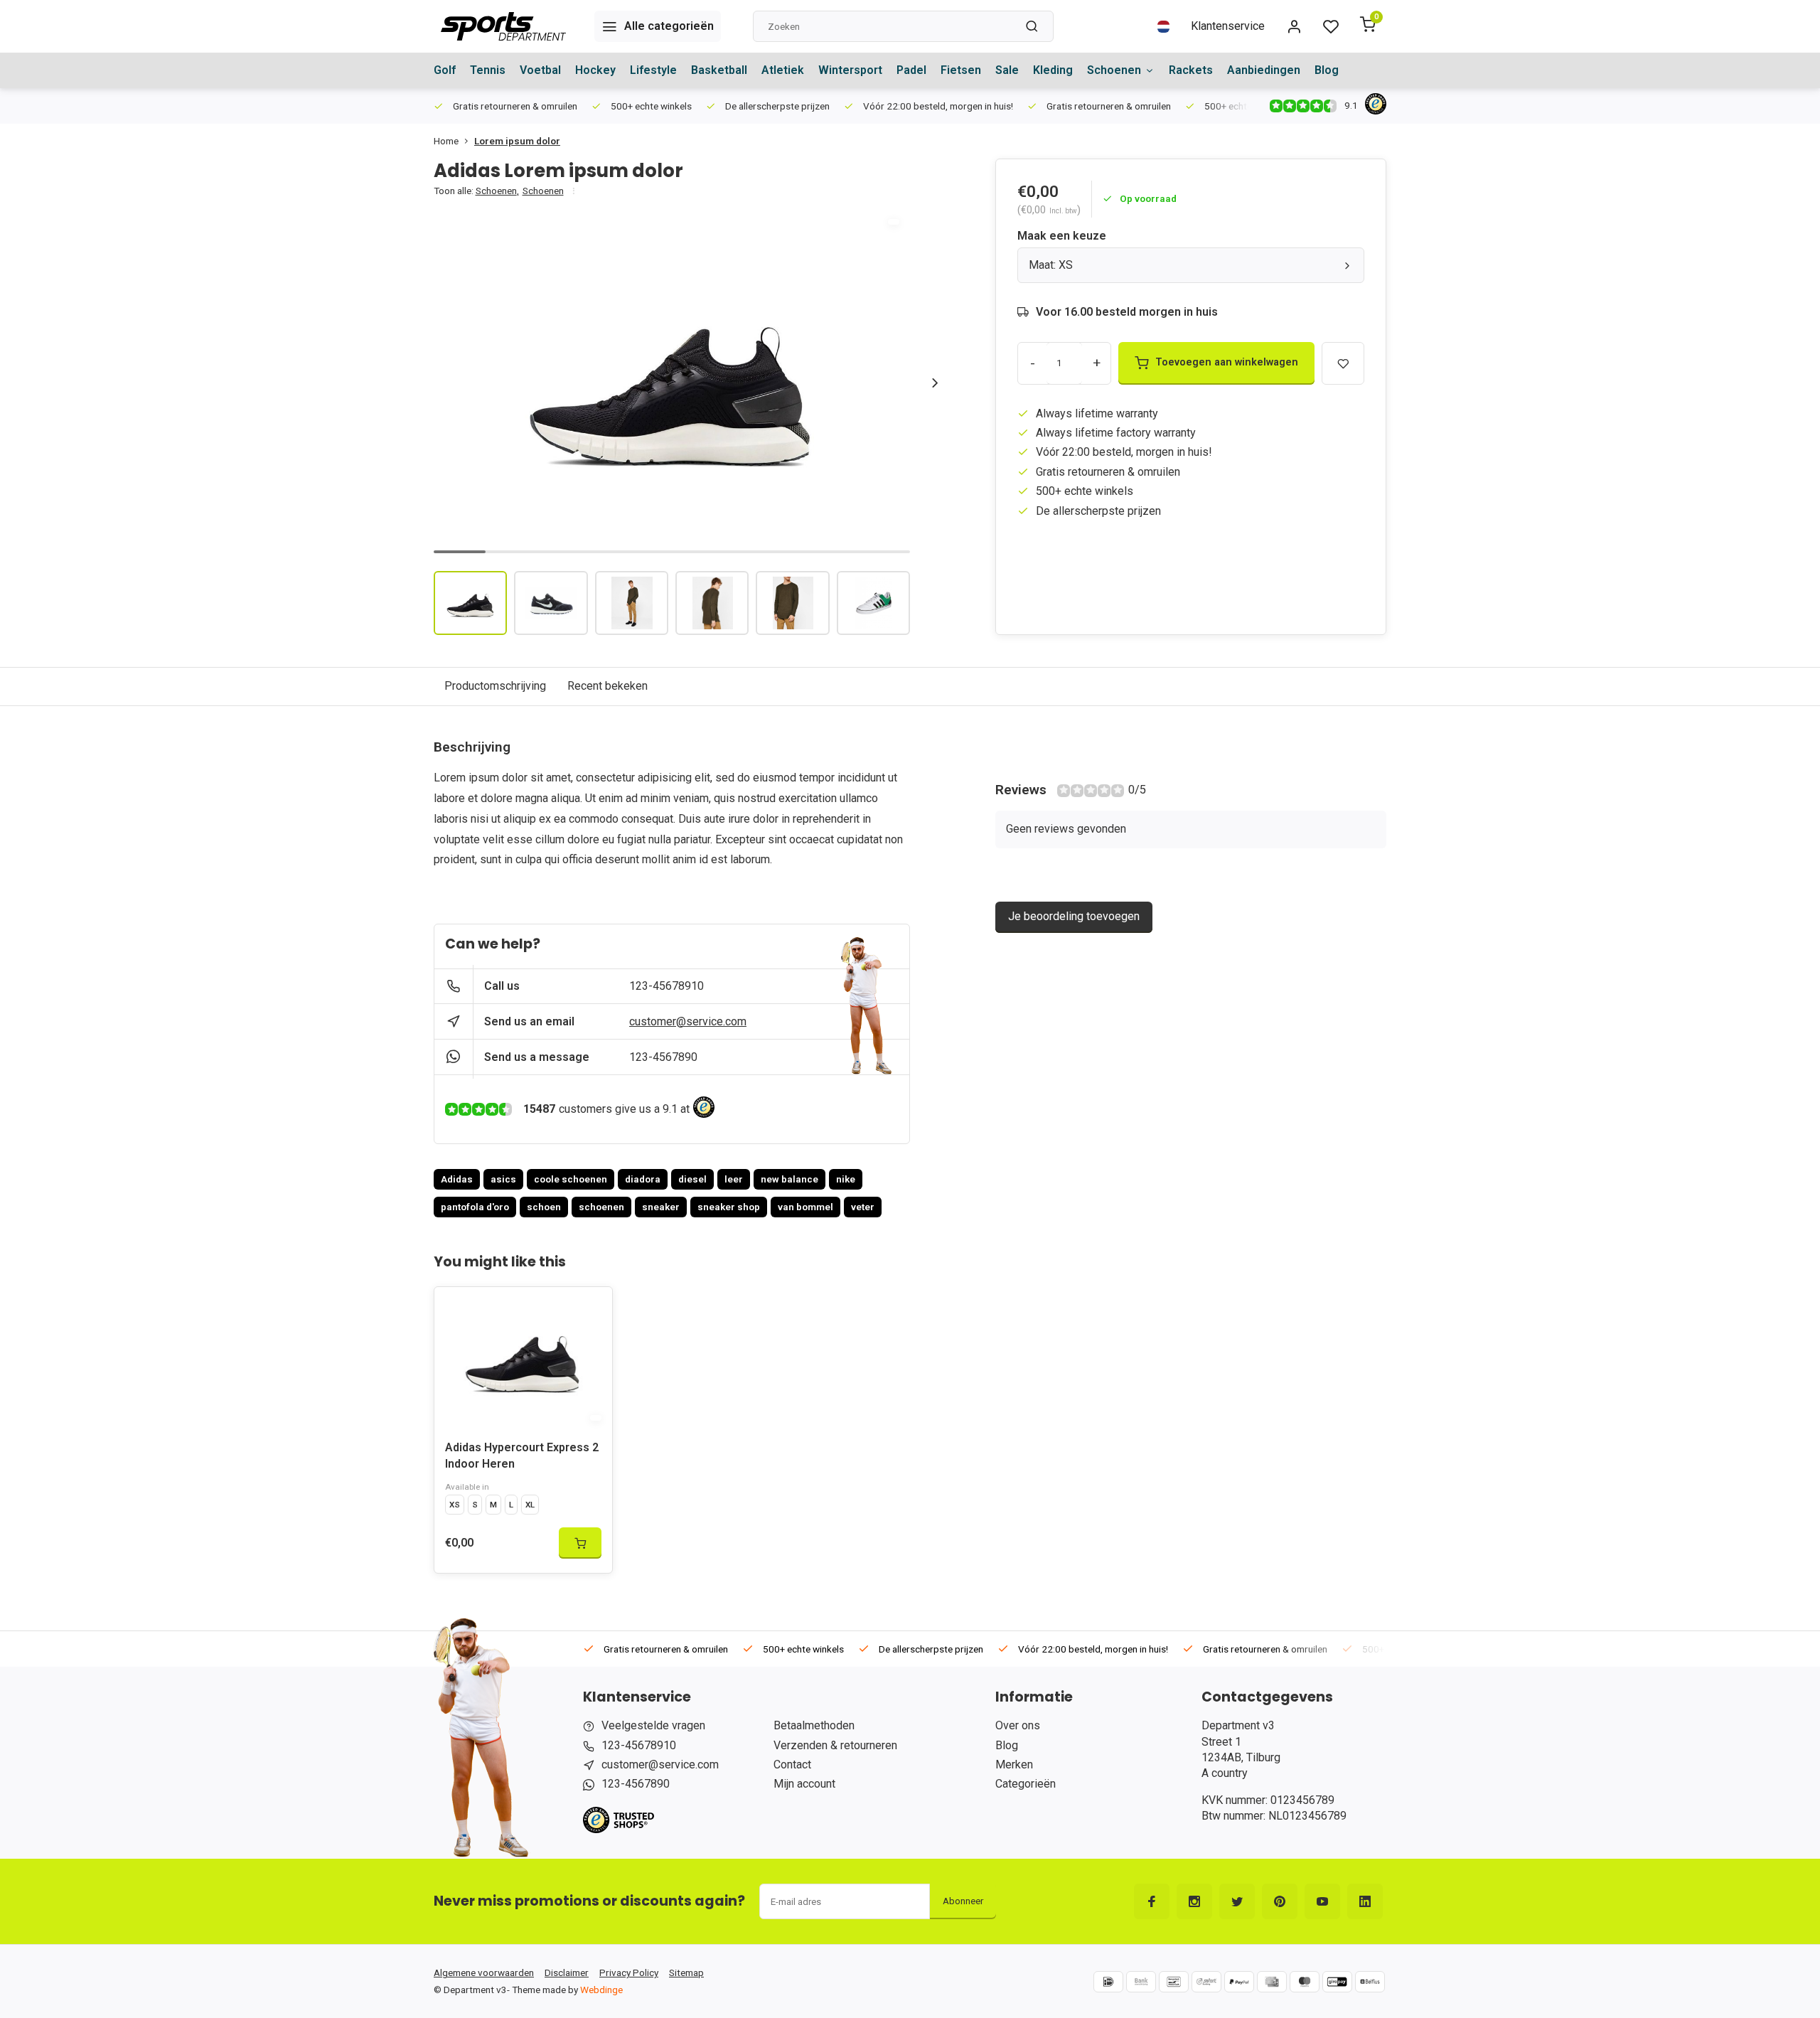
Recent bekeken (607, 686)
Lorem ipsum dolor (517, 141)
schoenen (601, 1207)
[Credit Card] (1272, 1982)
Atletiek (783, 70)
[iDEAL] (1108, 1982)
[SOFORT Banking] (1206, 1982)
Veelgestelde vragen (653, 1725)
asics (503, 1179)
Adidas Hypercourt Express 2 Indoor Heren (522, 1455)
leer (734, 1179)
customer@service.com (688, 1021)
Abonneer (963, 1901)
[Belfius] (1370, 1982)
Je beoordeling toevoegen (1074, 916)
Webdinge (601, 1990)
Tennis (488, 70)
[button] (935, 383)
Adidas (457, 1179)
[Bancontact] (1174, 1982)
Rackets (1191, 70)
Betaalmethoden (814, 1725)
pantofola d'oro (475, 1207)
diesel (692, 1179)
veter (863, 1207)
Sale (1007, 70)
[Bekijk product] (580, 1543)
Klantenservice (1228, 26)
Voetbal (540, 70)
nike (846, 1179)
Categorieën (1026, 1784)
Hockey (595, 70)
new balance (789, 1179)
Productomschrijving (495, 686)
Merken (1014, 1765)
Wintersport (850, 70)
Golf (445, 70)
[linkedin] (1365, 1901)
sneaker (661, 1207)
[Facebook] (1152, 1901)
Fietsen (961, 70)
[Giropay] (1337, 1982)
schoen (544, 1207)
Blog (1327, 70)
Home (446, 141)
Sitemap (686, 1972)
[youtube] (1322, 1901)
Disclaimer (567, 1972)
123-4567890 (663, 1057)
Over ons (1018, 1725)
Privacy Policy (629, 1972)
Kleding (1053, 70)
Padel (911, 70)
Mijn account (804, 1784)
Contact (792, 1765)
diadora (643, 1179)
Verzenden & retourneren (835, 1745)
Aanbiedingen (1264, 70)
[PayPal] (1239, 1982)
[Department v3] (503, 26)
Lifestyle (653, 70)
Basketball (719, 70)
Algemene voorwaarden (484, 1972)
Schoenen (1114, 70)
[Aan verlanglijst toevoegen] (591, 1308)
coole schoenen (571, 1179)
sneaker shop (729, 1207)
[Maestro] (1305, 1982)
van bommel (805, 1207)
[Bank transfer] (1141, 1982)
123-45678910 (667, 986)
